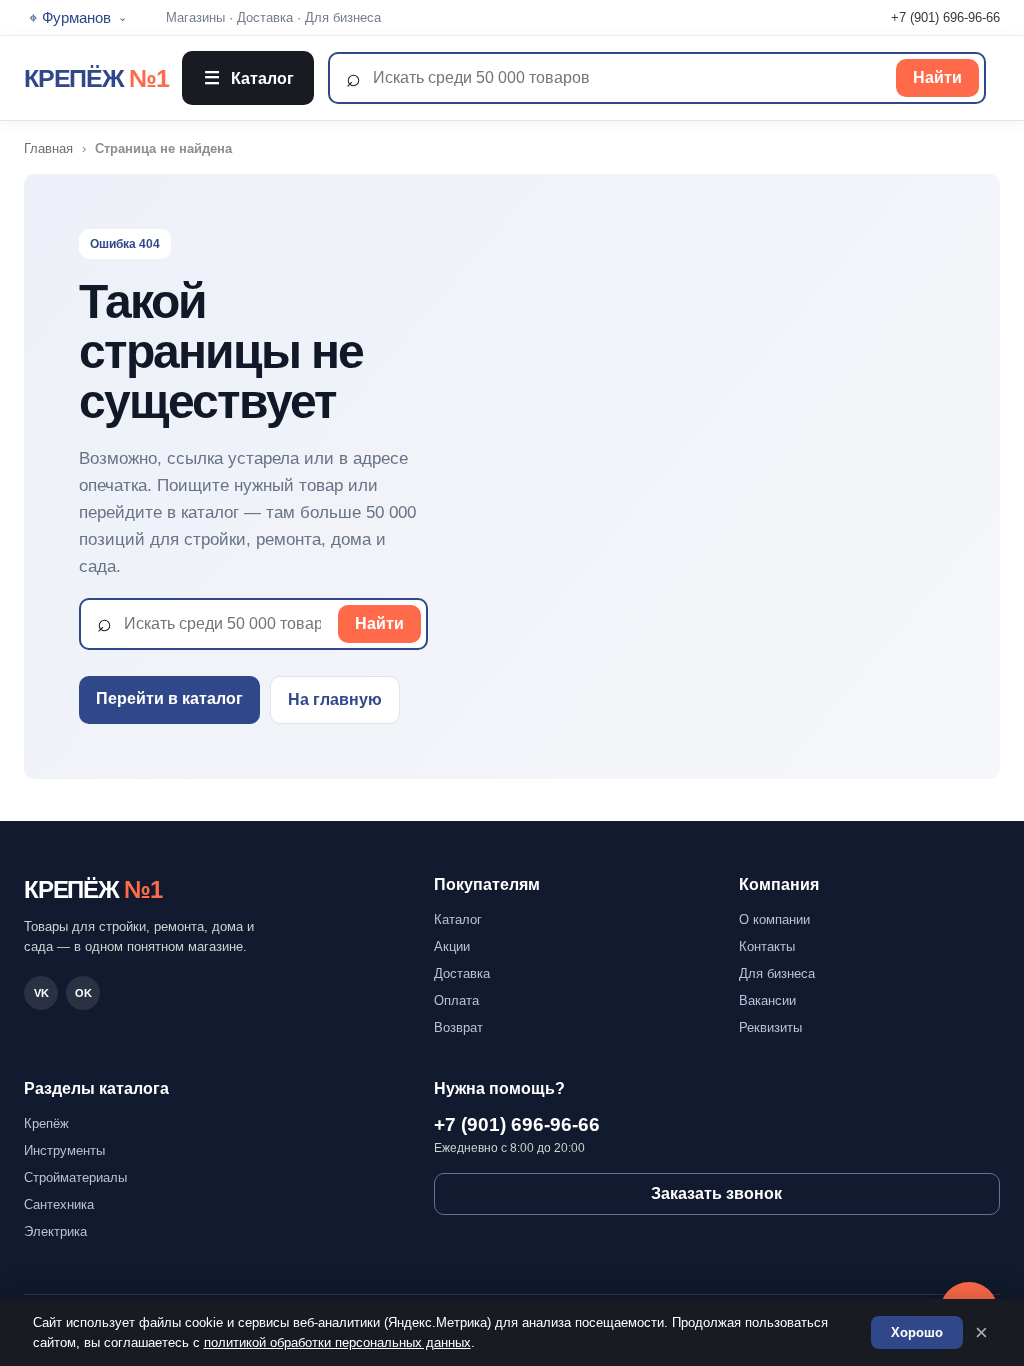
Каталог (249, 78)
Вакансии (767, 1000)
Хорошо (917, 1332)
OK (83, 993)
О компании (774, 919)
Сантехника (59, 1204)
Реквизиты (770, 1027)
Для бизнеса (343, 17)
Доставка (265, 17)
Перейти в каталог (169, 698)
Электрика (55, 1231)
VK (41, 993)
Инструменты (64, 1150)
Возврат (458, 1027)
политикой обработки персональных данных (337, 1342)
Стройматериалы (75, 1177)
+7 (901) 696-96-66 (945, 17)
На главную (335, 699)
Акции (452, 946)
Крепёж (46, 1123)
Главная (48, 148)
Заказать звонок (716, 1193)
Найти (937, 77)
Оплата (456, 1000)
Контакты (767, 946)
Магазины (195, 17)
